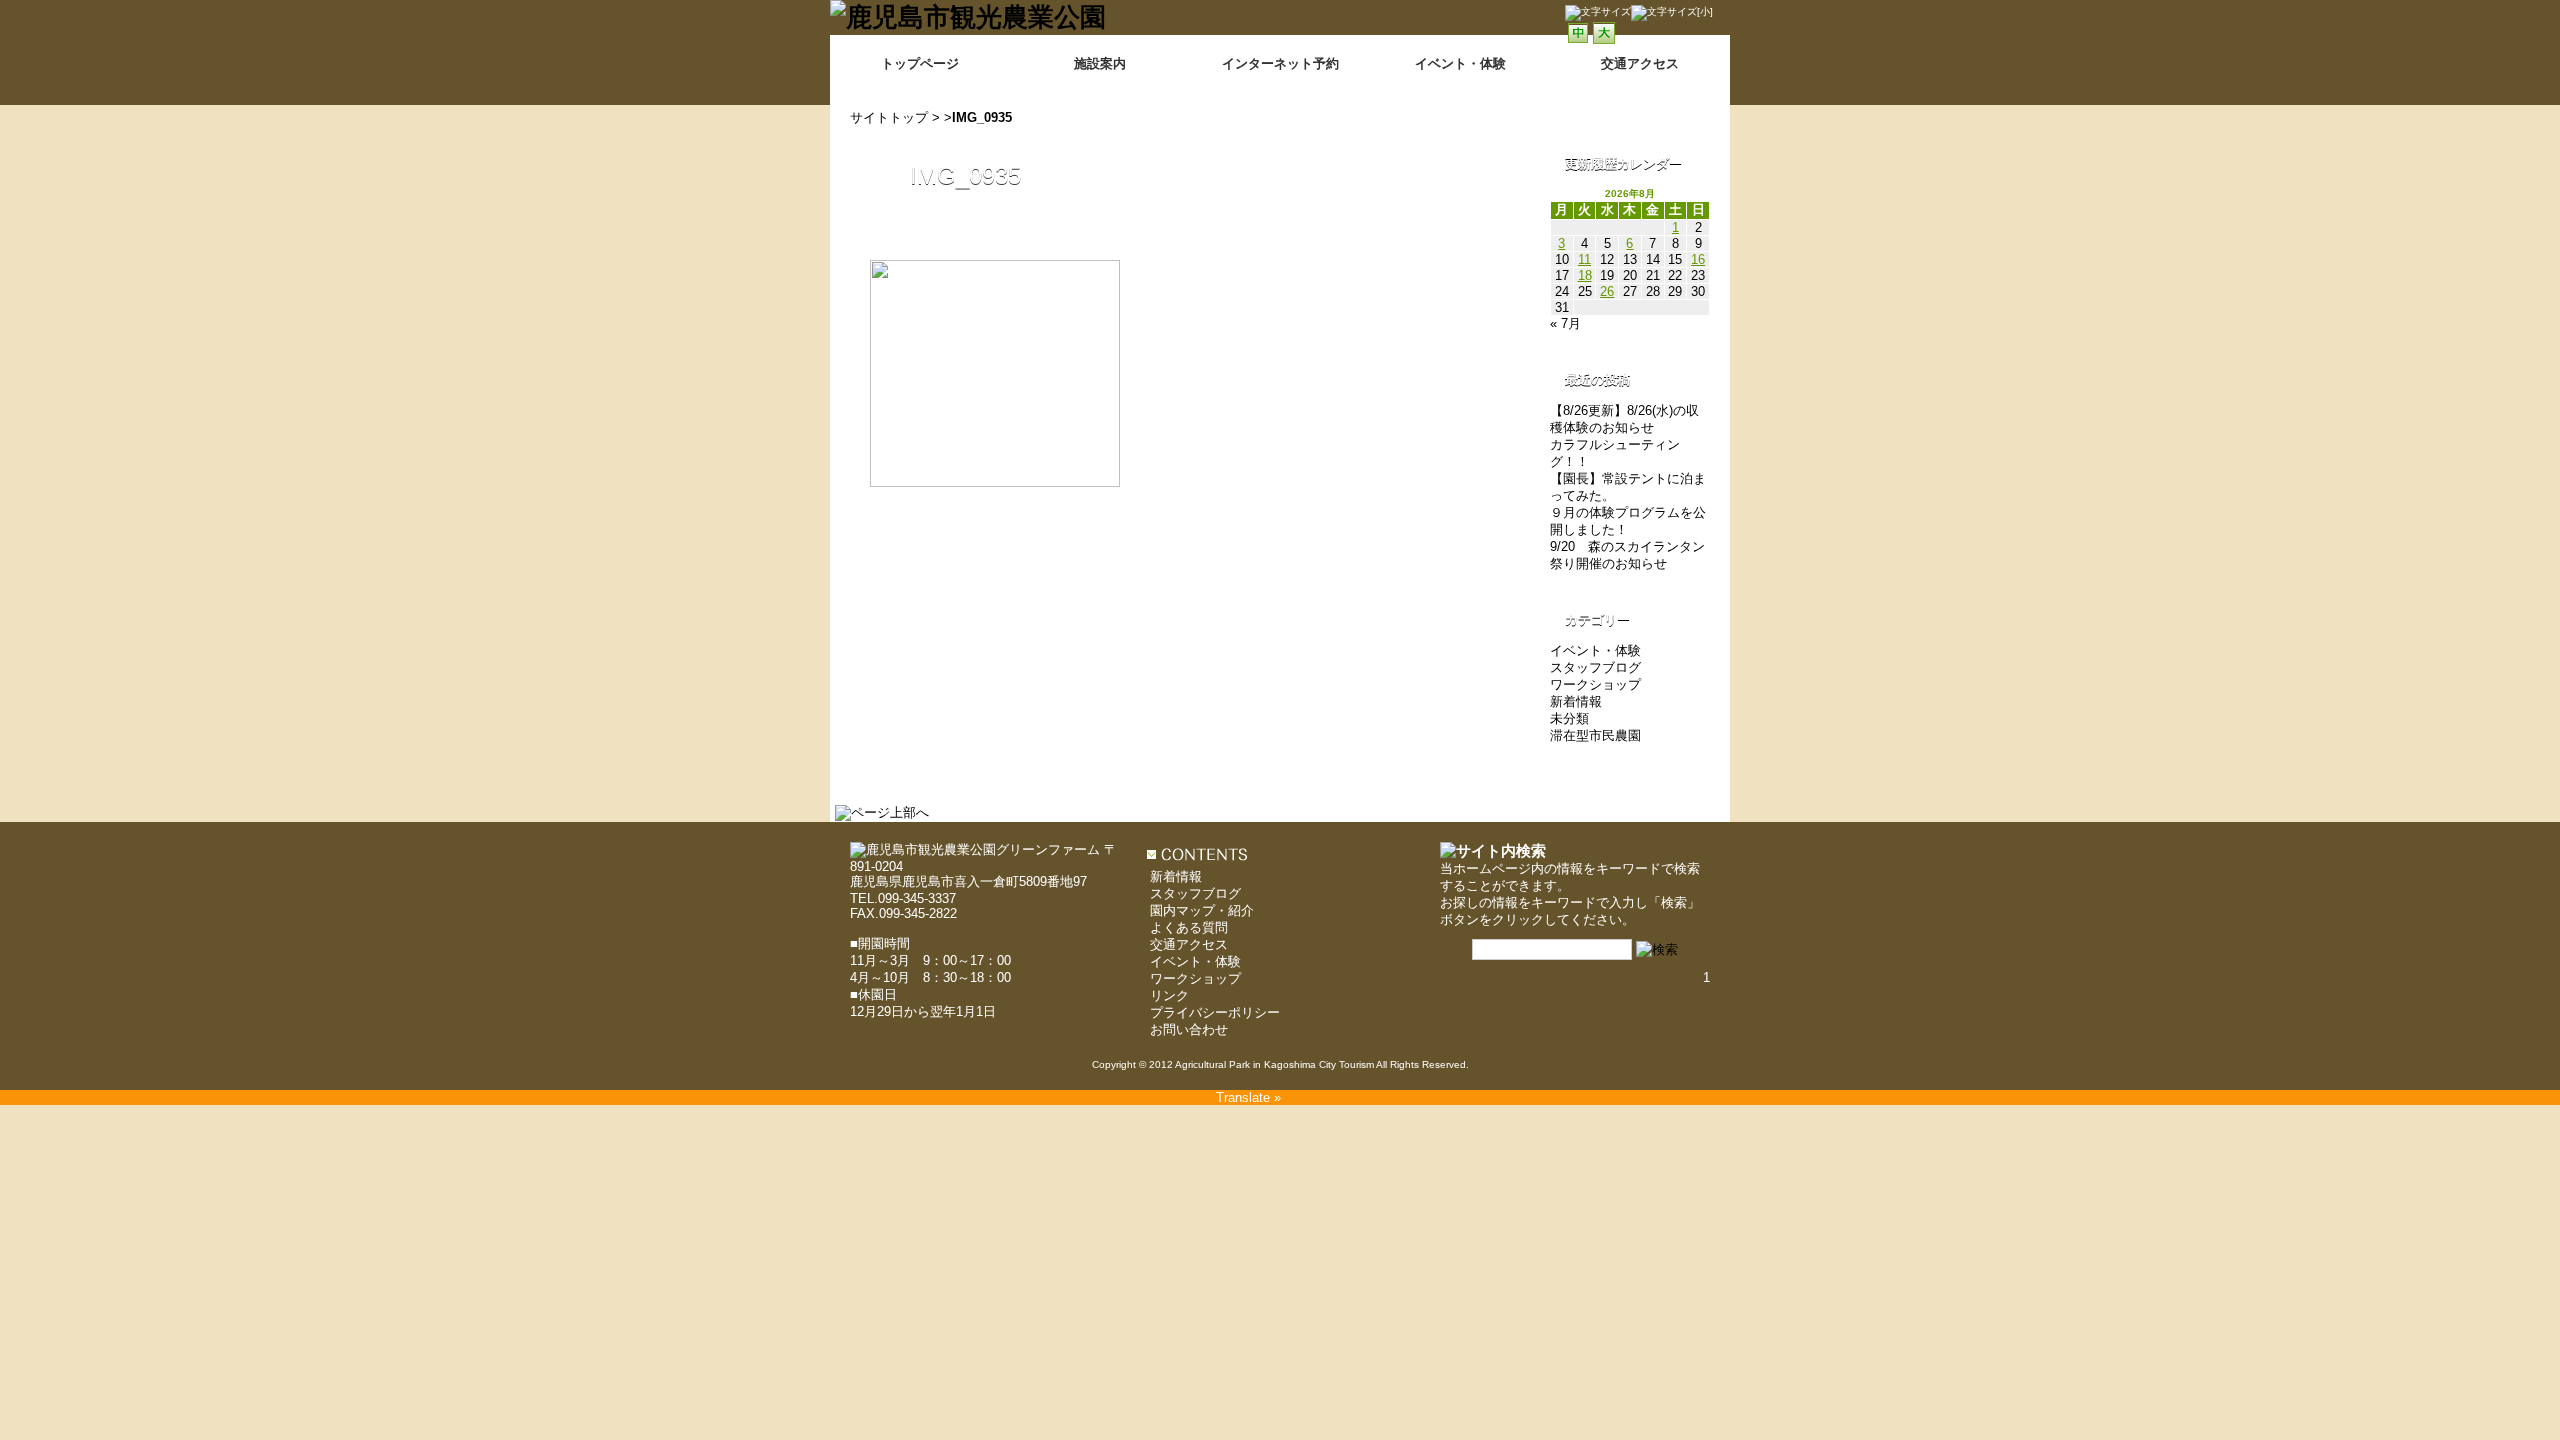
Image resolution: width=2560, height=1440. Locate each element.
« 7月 (1565, 323)
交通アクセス (1189, 944)
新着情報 (1576, 701)
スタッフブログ (1595, 667)
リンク (1169, 995)
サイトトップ (889, 117)
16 (1698, 259)
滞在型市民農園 (1595, 735)
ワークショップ (1595, 684)
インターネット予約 (1280, 63)
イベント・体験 (1460, 63)
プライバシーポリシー (1215, 1012)
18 (1585, 275)
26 (1607, 291)
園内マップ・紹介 (1202, 910)
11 (1584, 259)
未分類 (1569, 718)
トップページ (920, 63)
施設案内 (1100, 63)
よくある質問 (1189, 927)
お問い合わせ (1189, 1029)
